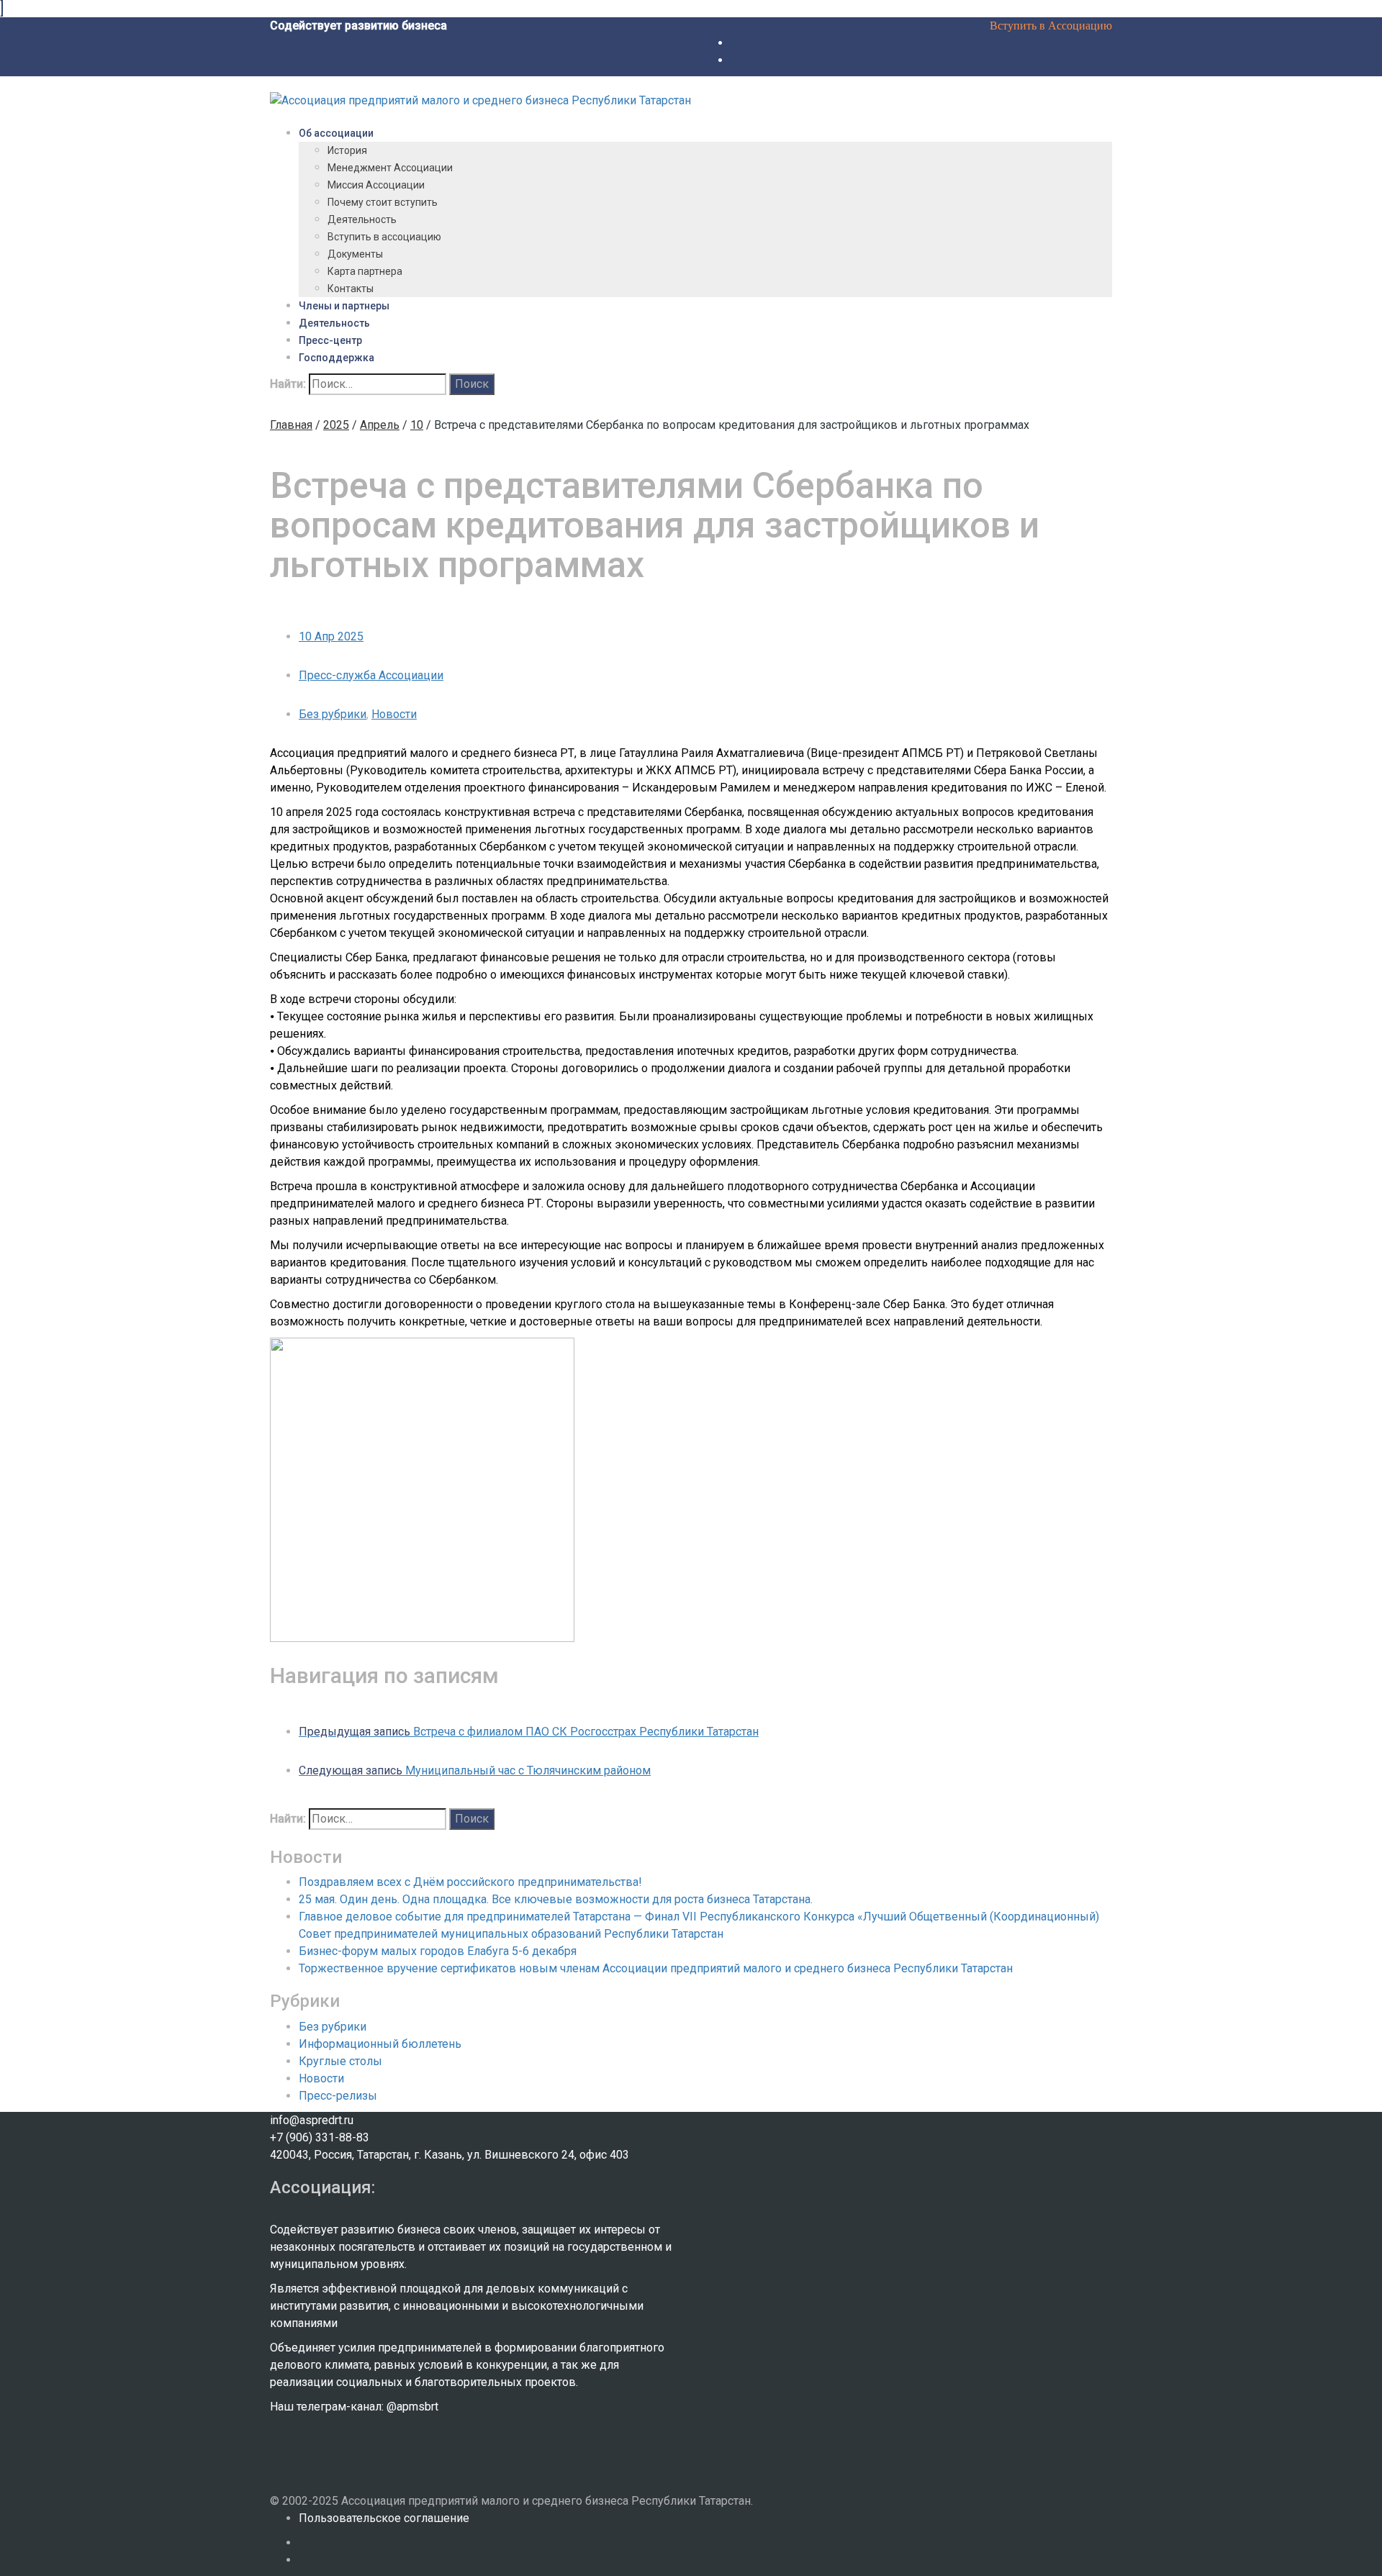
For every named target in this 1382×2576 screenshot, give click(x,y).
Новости (394, 714)
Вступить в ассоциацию (384, 237)
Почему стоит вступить (383, 202)
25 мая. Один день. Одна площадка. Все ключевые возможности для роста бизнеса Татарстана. (556, 1899)
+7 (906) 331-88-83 (320, 2137)
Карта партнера (365, 271)
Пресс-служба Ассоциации (371, 675)
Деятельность (362, 219)
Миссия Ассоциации (376, 185)
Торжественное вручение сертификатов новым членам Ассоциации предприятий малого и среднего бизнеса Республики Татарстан (656, 1968)
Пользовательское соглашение (384, 2518)
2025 (336, 425)
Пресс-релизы (338, 2096)
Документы (355, 254)
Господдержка (337, 358)
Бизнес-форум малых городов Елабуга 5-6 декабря (438, 1951)
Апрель (380, 425)
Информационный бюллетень (380, 2044)
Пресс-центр (330, 340)
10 (417, 425)
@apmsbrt (412, 2407)
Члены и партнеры (344, 306)
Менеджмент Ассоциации (390, 168)
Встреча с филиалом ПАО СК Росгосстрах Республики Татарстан (529, 1732)
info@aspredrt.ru (312, 2120)
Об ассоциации (336, 133)
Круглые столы (340, 2061)
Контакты (351, 289)
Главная (291, 425)
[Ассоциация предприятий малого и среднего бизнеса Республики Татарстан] (480, 100)
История (347, 150)
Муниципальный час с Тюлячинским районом (475, 1770)
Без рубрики (333, 714)
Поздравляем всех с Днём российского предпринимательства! (470, 1882)
